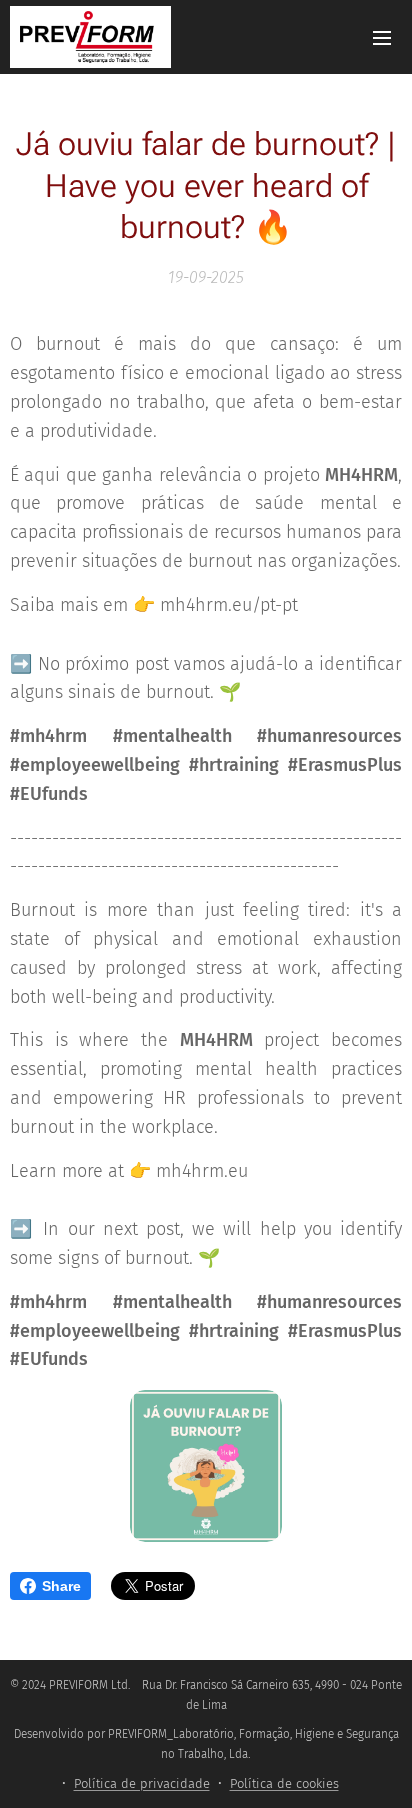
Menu (382, 37)
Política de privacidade (142, 1783)
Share (61, 1586)
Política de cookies (284, 1783)
